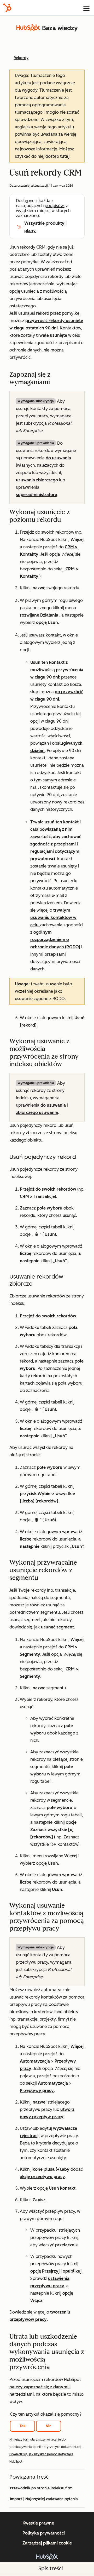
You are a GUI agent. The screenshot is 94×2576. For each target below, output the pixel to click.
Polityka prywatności (44, 2533)
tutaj (65, 156)
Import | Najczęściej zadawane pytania (44, 2499)
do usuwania (58, 458)
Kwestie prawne (38, 2523)
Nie (49, 2426)
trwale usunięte (52, 335)
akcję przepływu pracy (42, 2177)
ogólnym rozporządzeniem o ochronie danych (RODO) (55, 940)
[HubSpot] (7, 8)
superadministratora (37, 495)
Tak (23, 2426)
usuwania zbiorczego (37, 480)
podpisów (54, 206)
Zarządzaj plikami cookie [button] (47, 2543)
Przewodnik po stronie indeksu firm (41, 2488)
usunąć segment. (58, 1627)
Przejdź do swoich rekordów (48, 1189)
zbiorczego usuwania (37, 1113)
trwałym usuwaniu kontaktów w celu (53, 918)
